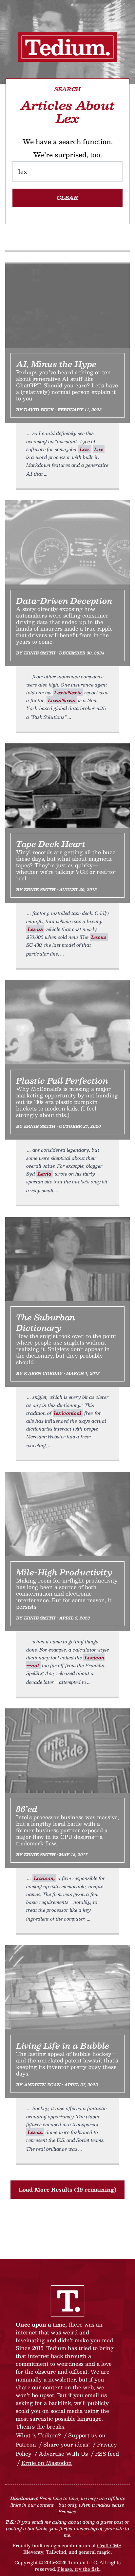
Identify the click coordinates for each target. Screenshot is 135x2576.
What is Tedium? (38, 2435)
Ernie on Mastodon (47, 2463)
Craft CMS (109, 2545)
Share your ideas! (67, 2444)
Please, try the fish (78, 2569)
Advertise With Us (63, 2454)
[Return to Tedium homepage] (67, 47)
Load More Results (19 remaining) (68, 2189)
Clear (67, 198)
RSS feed (107, 2454)
